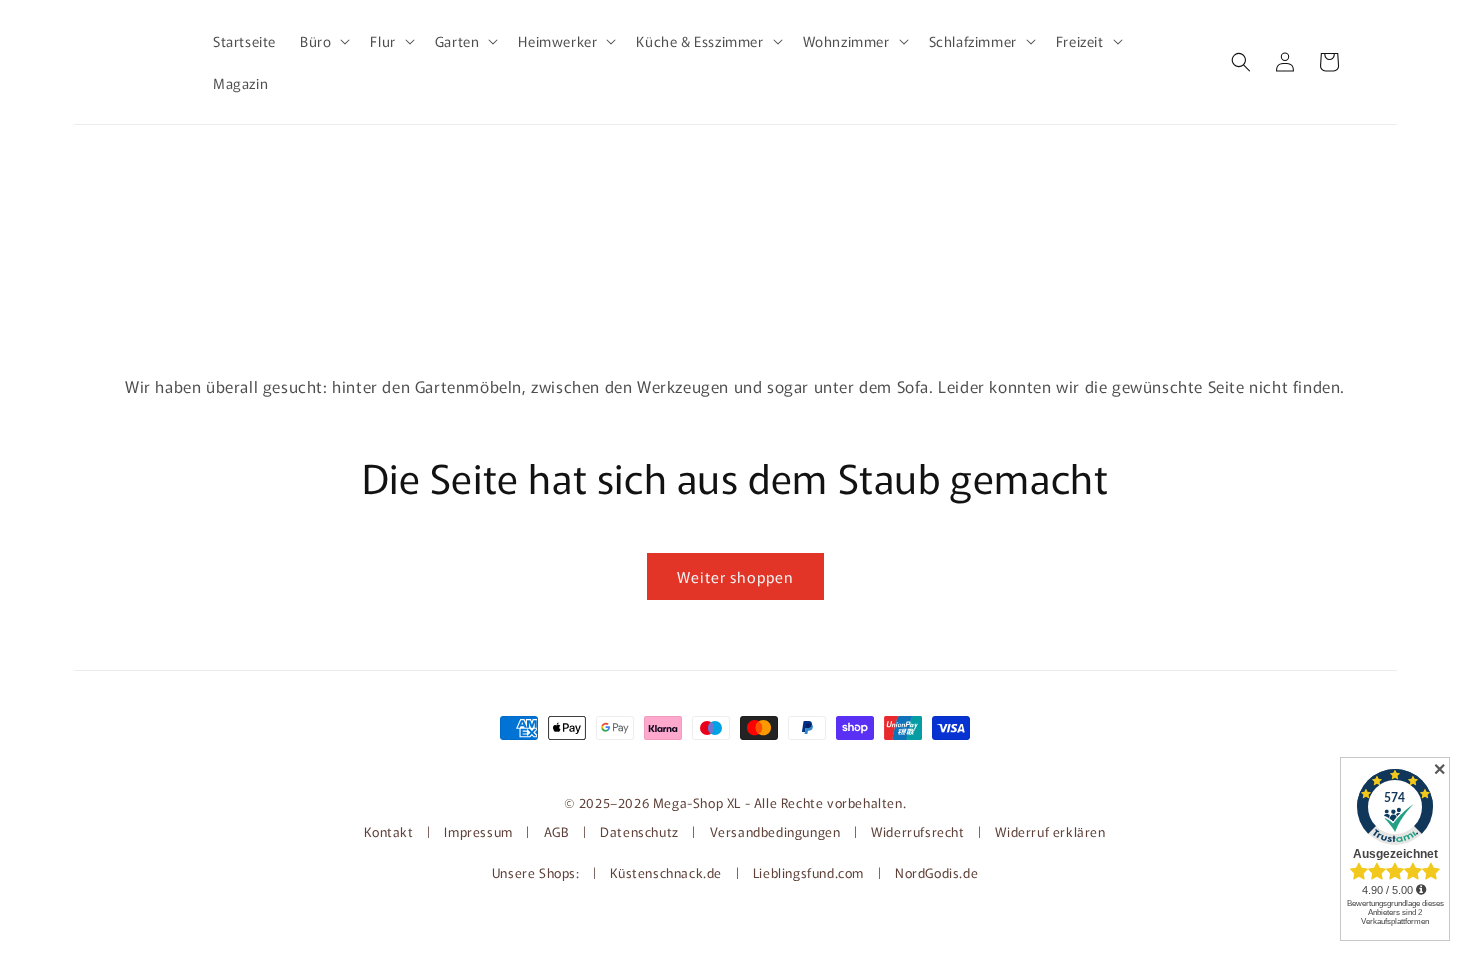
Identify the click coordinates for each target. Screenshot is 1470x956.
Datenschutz (639, 831)
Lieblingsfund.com (810, 872)
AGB (557, 831)
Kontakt (390, 831)
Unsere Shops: (537, 872)
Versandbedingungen (775, 831)
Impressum (478, 831)
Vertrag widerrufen (735, 761)
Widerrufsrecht (917, 831)
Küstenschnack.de (667, 872)
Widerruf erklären (1050, 831)
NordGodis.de (936, 872)
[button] (323, 41)
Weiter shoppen (735, 576)
